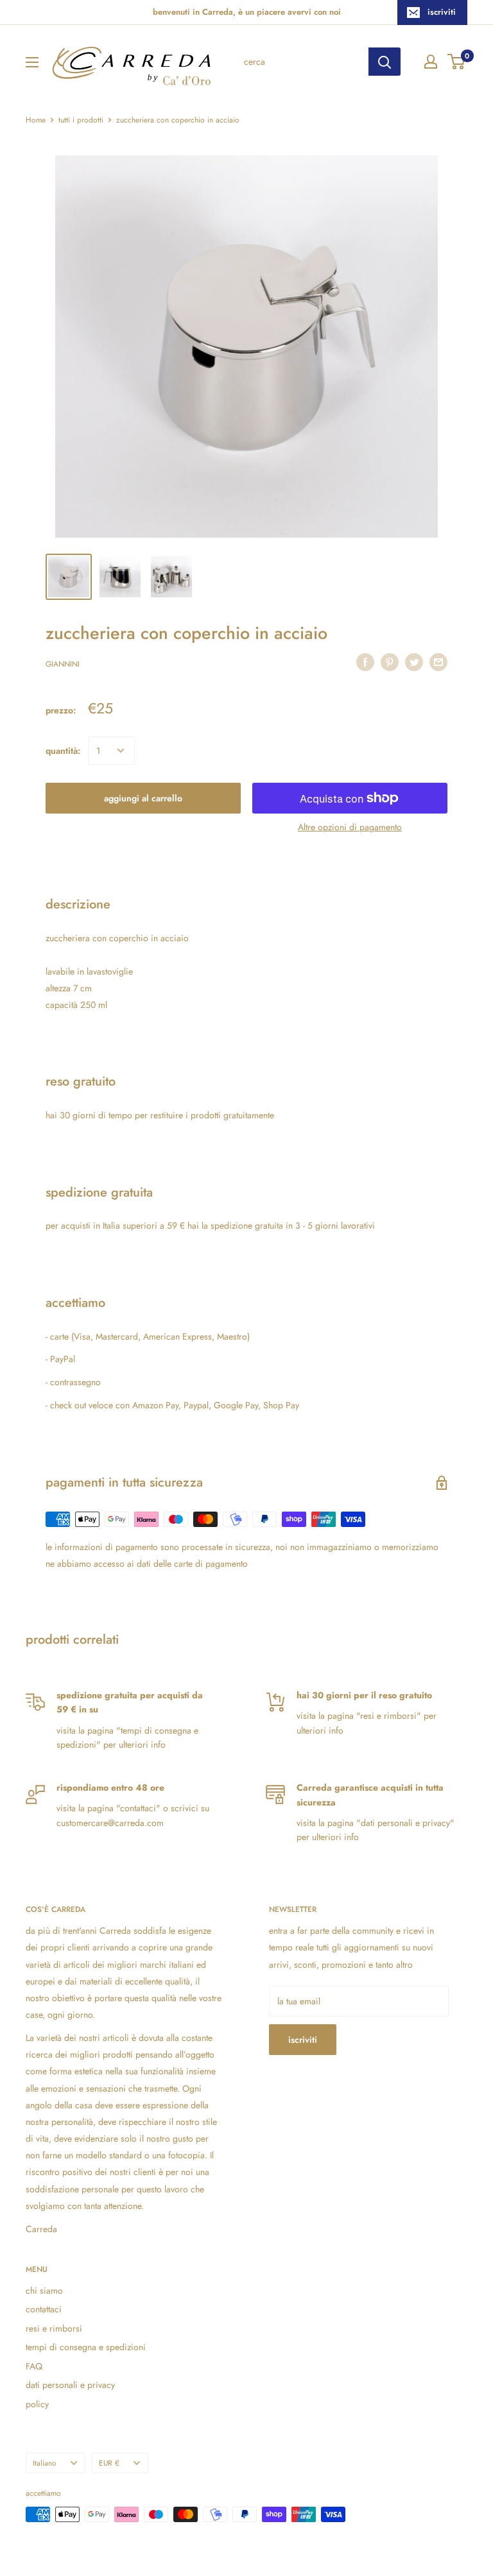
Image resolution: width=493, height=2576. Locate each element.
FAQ (34, 2366)
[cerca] (385, 62)
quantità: (63, 751)
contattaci (44, 2309)
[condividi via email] (438, 662)
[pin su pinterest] (390, 662)
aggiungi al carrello (143, 798)
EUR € (109, 2463)
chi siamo (44, 2290)
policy (37, 2404)
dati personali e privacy (70, 2385)
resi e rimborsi (54, 2328)
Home (36, 120)
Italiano (45, 2463)
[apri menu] (32, 62)
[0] (457, 62)
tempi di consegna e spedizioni (86, 2347)
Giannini (63, 664)
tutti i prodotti (81, 120)
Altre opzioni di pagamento (350, 827)
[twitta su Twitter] (414, 662)
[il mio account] (431, 62)
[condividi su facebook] (365, 662)
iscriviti (442, 12)
